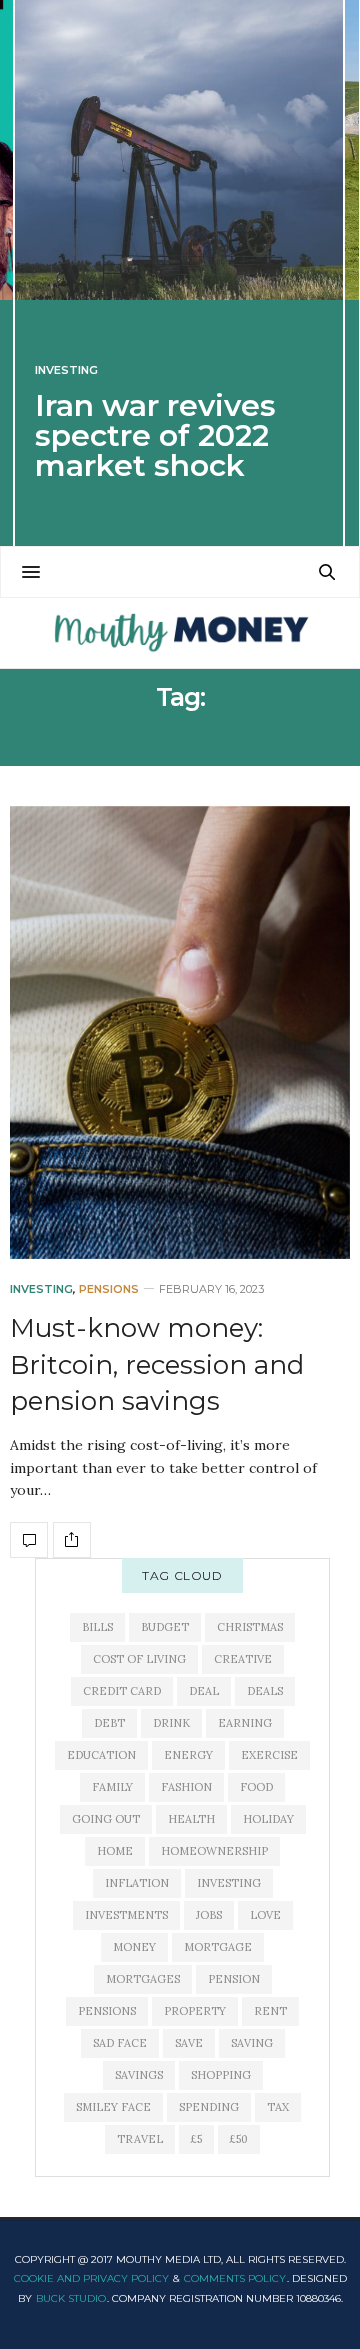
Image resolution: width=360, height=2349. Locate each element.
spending (209, 2107)
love (265, 1915)
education (101, 1755)
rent (270, 2011)
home (115, 1851)
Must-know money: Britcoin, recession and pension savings (157, 1364)
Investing (66, 370)
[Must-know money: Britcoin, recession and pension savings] (180, 1032)
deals (265, 1691)
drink (171, 1723)
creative (243, 1659)
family (112, 1787)
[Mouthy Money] (179, 633)
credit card (122, 1691)
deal (204, 1691)
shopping (221, 2075)
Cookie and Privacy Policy (91, 2278)
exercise (269, 1755)
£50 (239, 2139)
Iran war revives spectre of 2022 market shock (155, 435)
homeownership (214, 1851)
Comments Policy (235, 2278)
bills (97, 1627)
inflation (137, 1883)
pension (234, 1979)
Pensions (109, 1289)
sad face (120, 2043)
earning (245, 1723)
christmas (250, 1627)
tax (278, 2107)
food (256, 1787)
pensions (107, 2011)
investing (229, 1883)
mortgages (143, 1979)
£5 (196, 2139)
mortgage (218, 1947)
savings (139, 2075)
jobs (209, 1915)
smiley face (113, 2107)
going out (106, 1819)
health (191, 1819)
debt (109, 1723)
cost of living (139, 1659)
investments (126, 1915)
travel (140, 2139)
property (195, 2011)
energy (188, 1755)
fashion (186, 1787)
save (189, 2043)
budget (165, 1627)
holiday (268, 1819)
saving (252, 2043)
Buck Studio (71, 2298)
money (134, 1947)
